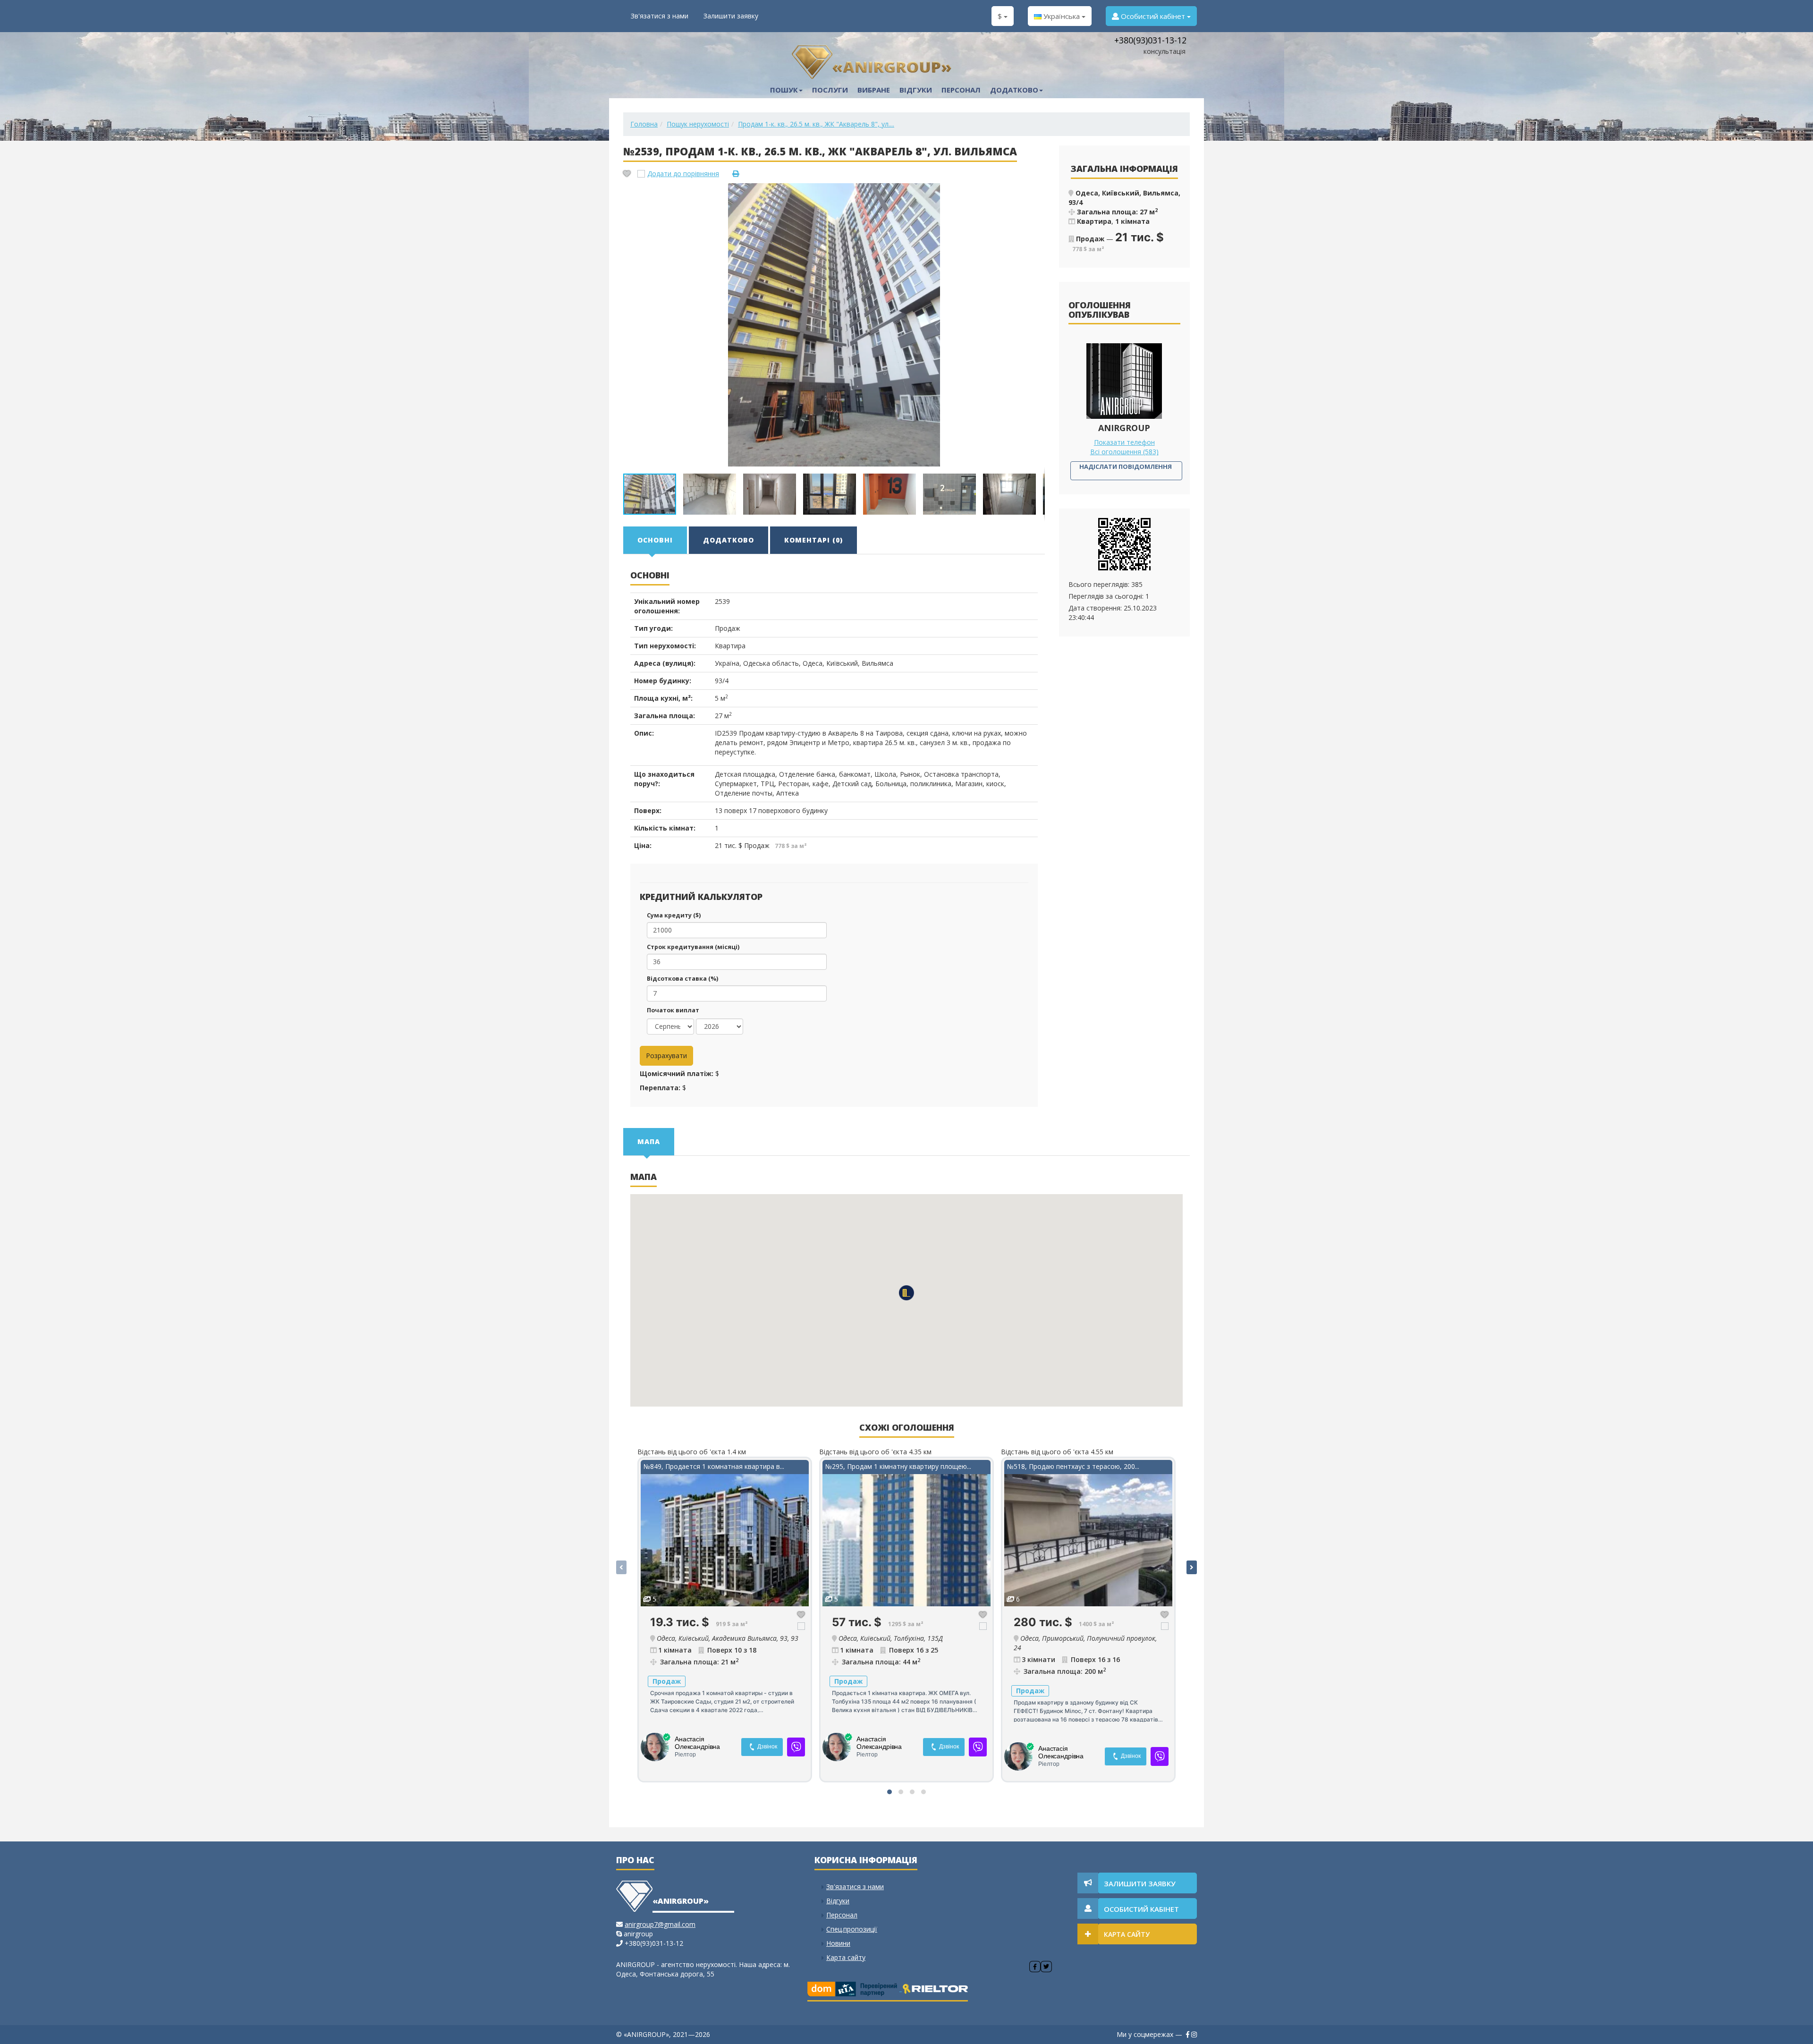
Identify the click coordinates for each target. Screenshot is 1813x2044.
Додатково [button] (1014, 90)
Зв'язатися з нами (660, 16)
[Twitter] (1046, 1967)
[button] (1036, 192)
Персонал (961, 90)
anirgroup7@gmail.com (660, 1924)
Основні (655, 540)
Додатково (729, 540)
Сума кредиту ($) (674, 915)
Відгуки (916, 90)
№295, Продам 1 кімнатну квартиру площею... (898, 1466)
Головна (644, 124)
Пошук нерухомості (698, 124)
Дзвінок (767, 1747)
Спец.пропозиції (852, 1929)
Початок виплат (673, 1010)
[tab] (656, 540)
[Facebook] (1035, 1967)
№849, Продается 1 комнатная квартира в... (714, 1466)
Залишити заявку (731, 16)
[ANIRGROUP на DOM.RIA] (855, 1988)
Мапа (649, 1141)
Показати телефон (1124, 442)
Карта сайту (846, 1957)
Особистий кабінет (1153, 16)
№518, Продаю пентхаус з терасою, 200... (1073, 1466)
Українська (1062, 16)
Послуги (830, 90)
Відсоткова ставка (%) (682, 979)
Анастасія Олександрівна (697, 1743)
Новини (838, 1943)
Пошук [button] (784, 90)
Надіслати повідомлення (1126, 466)
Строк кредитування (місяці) (693, 947)
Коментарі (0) (813, 540)
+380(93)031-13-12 (1150, 40)
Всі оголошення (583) (1124, 452)
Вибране (874, 90)
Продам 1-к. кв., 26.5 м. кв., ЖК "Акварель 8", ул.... (816, 124)
